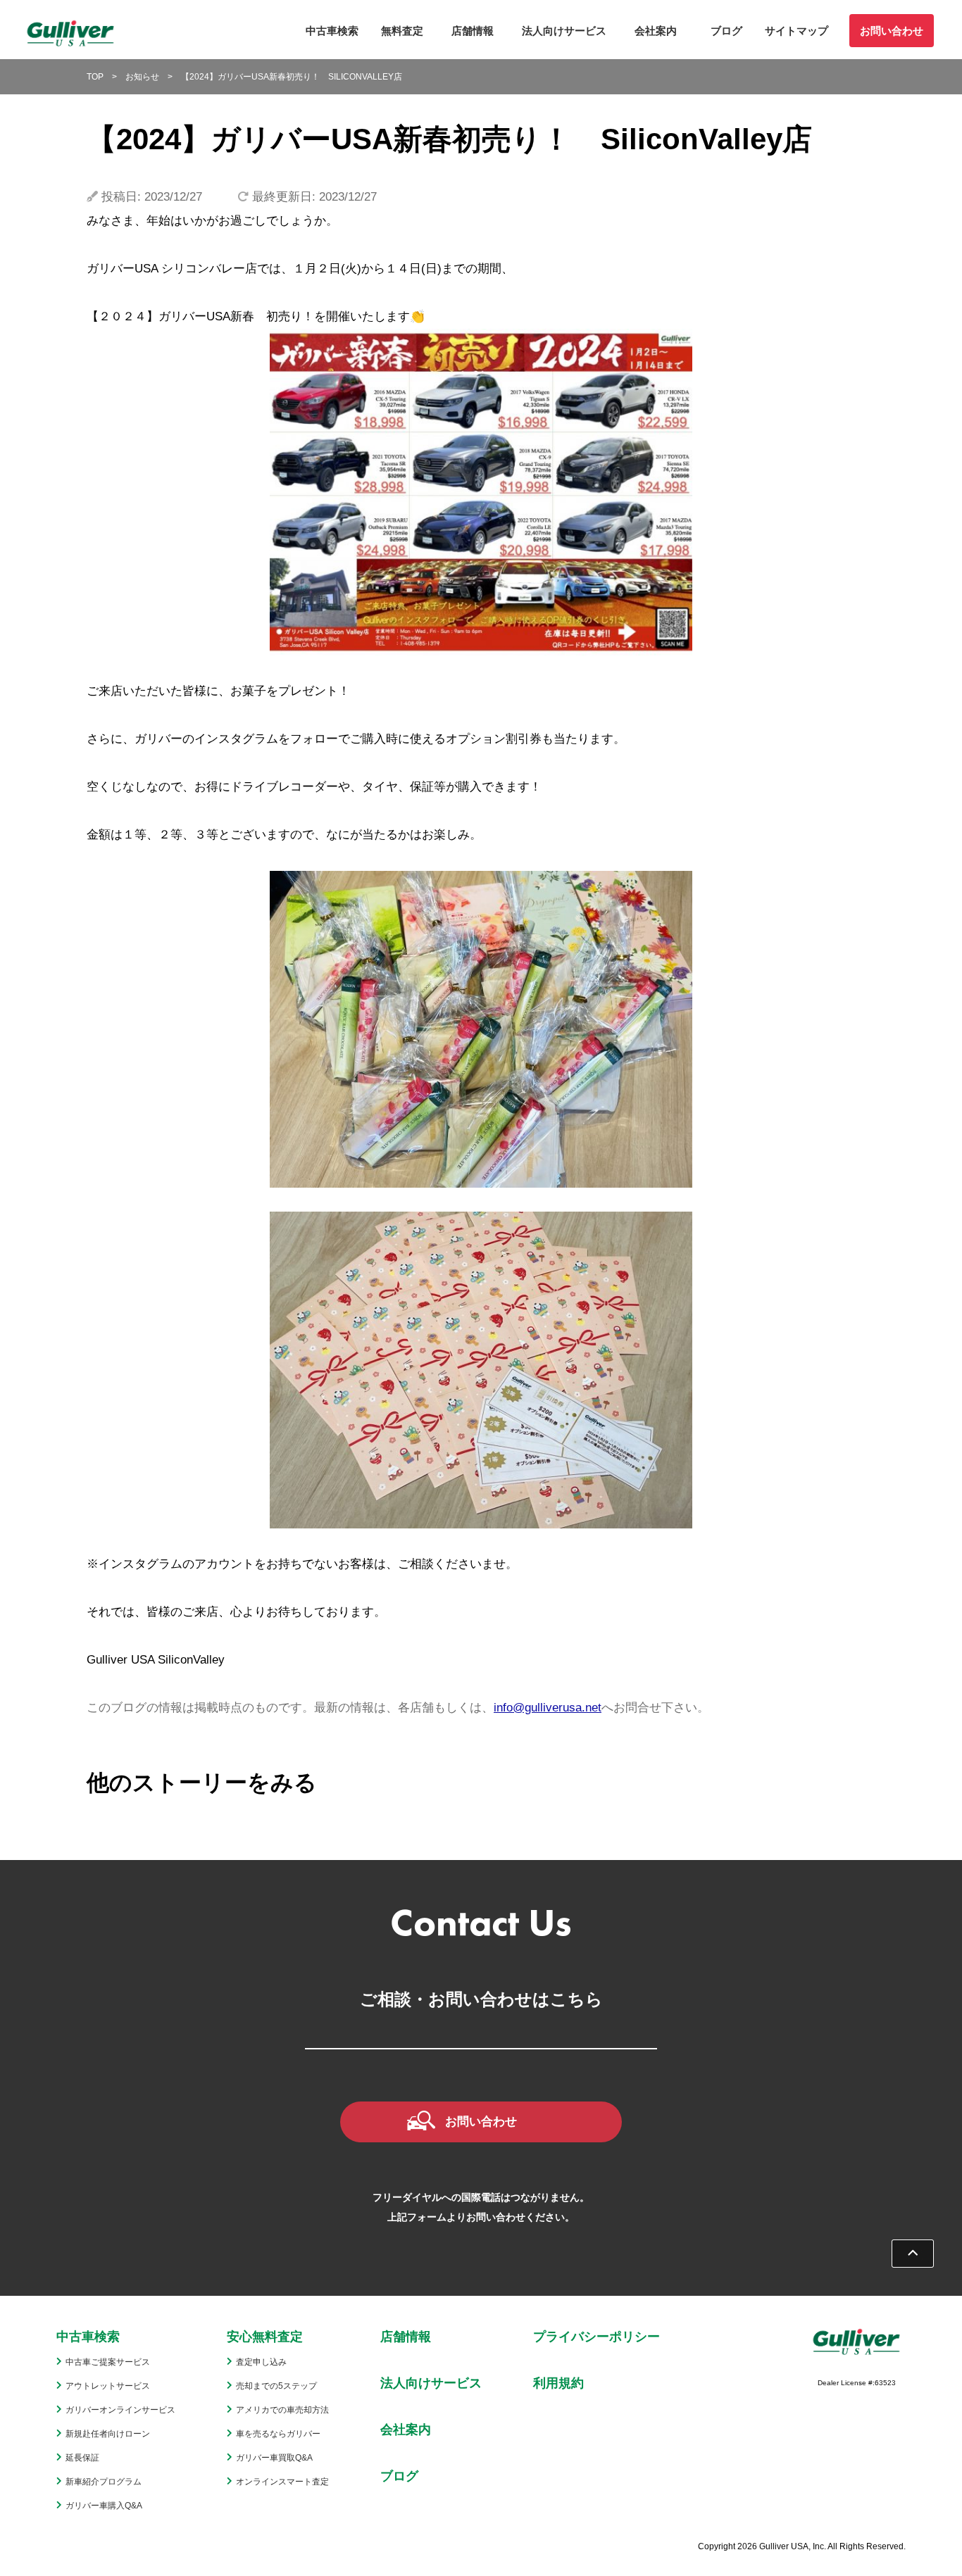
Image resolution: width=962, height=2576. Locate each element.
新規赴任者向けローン (108, 2434)
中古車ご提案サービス (108, 2362)
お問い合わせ (892, 31)
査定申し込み (261, 2362)
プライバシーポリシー (596, 2337)
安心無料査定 (265, 2337)
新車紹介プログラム (104, 2482)
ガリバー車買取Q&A (274, 2458)
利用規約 (558, 2383)
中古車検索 (332, 31)
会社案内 (656, 31)
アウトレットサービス (108, 2386)
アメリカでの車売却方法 (282, 2410)
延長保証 (82, 2458)
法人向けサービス (564, 31)
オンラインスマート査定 (282, 2482)
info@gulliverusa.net (548, 1708)
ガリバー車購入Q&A (104, 2506)
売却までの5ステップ (276, 2386)
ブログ (726, 31)
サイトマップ (797, 31)
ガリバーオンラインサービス (120, 2410)
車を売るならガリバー (278, 2434)
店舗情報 (473, 31)
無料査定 (402, 31)
